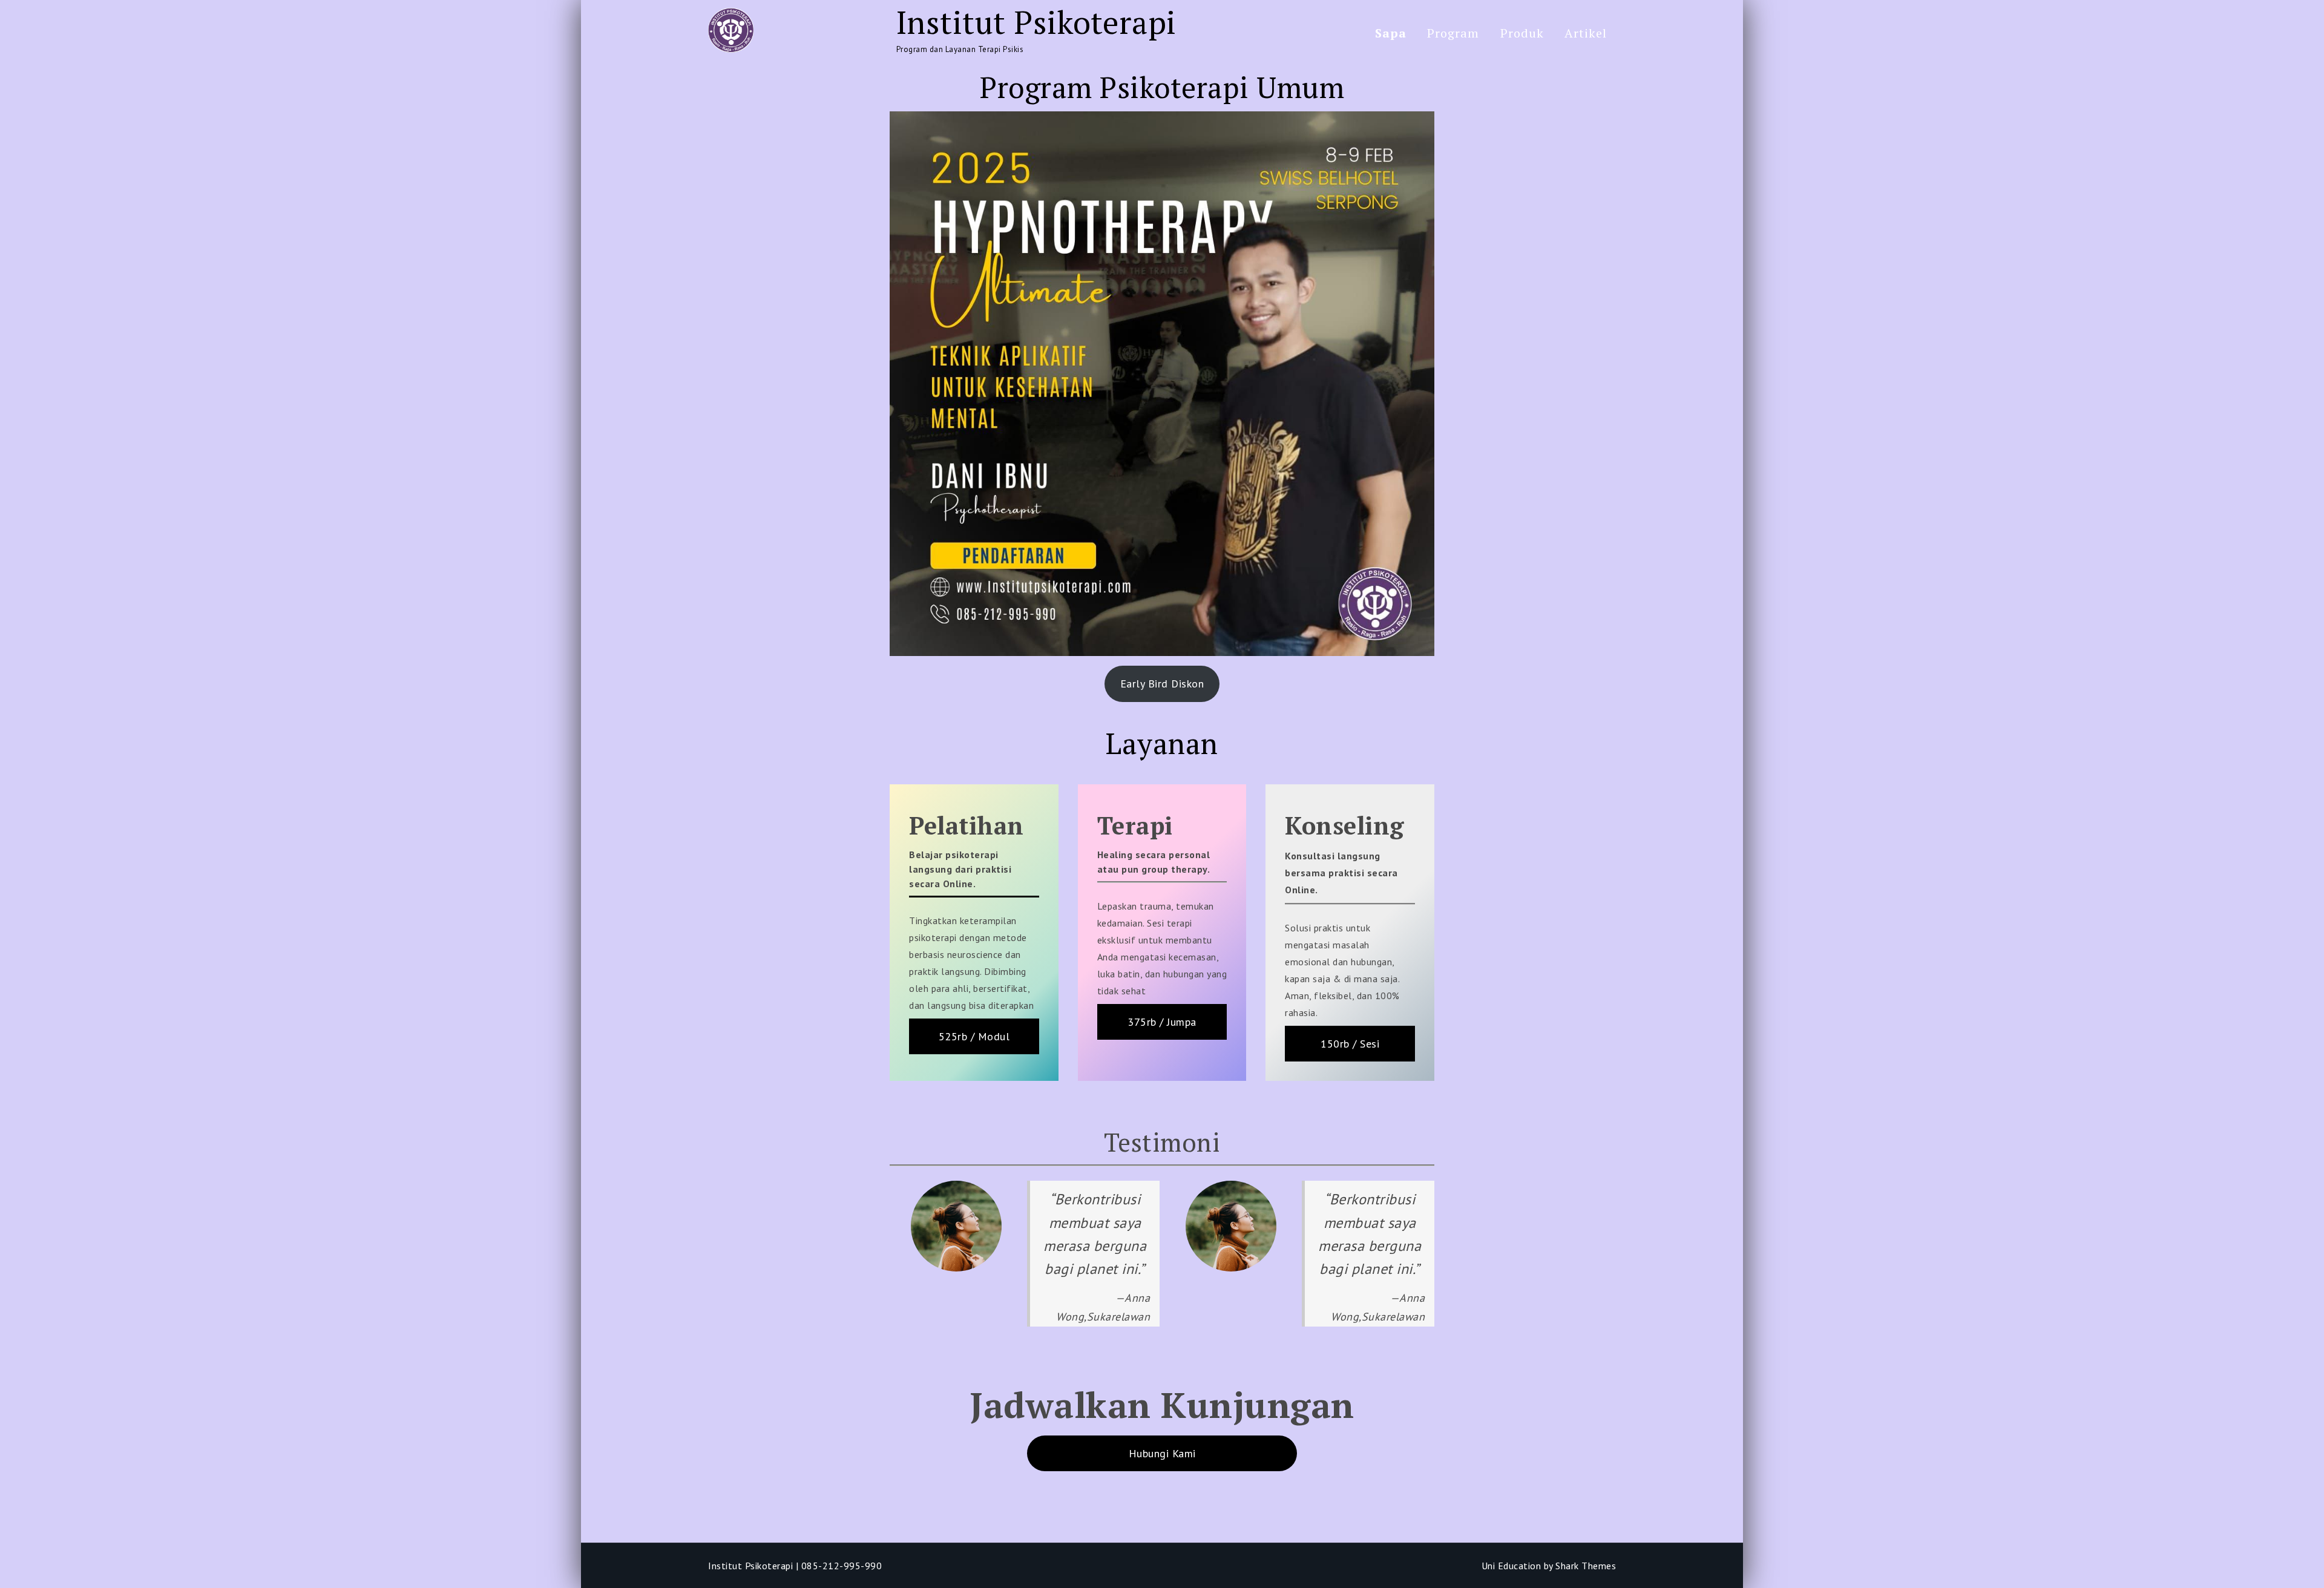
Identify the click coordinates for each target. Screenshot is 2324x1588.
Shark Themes (1586, 1566)
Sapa (1391, 33)
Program (1453, 33)
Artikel (1586, 33)
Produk (1522, 33)
